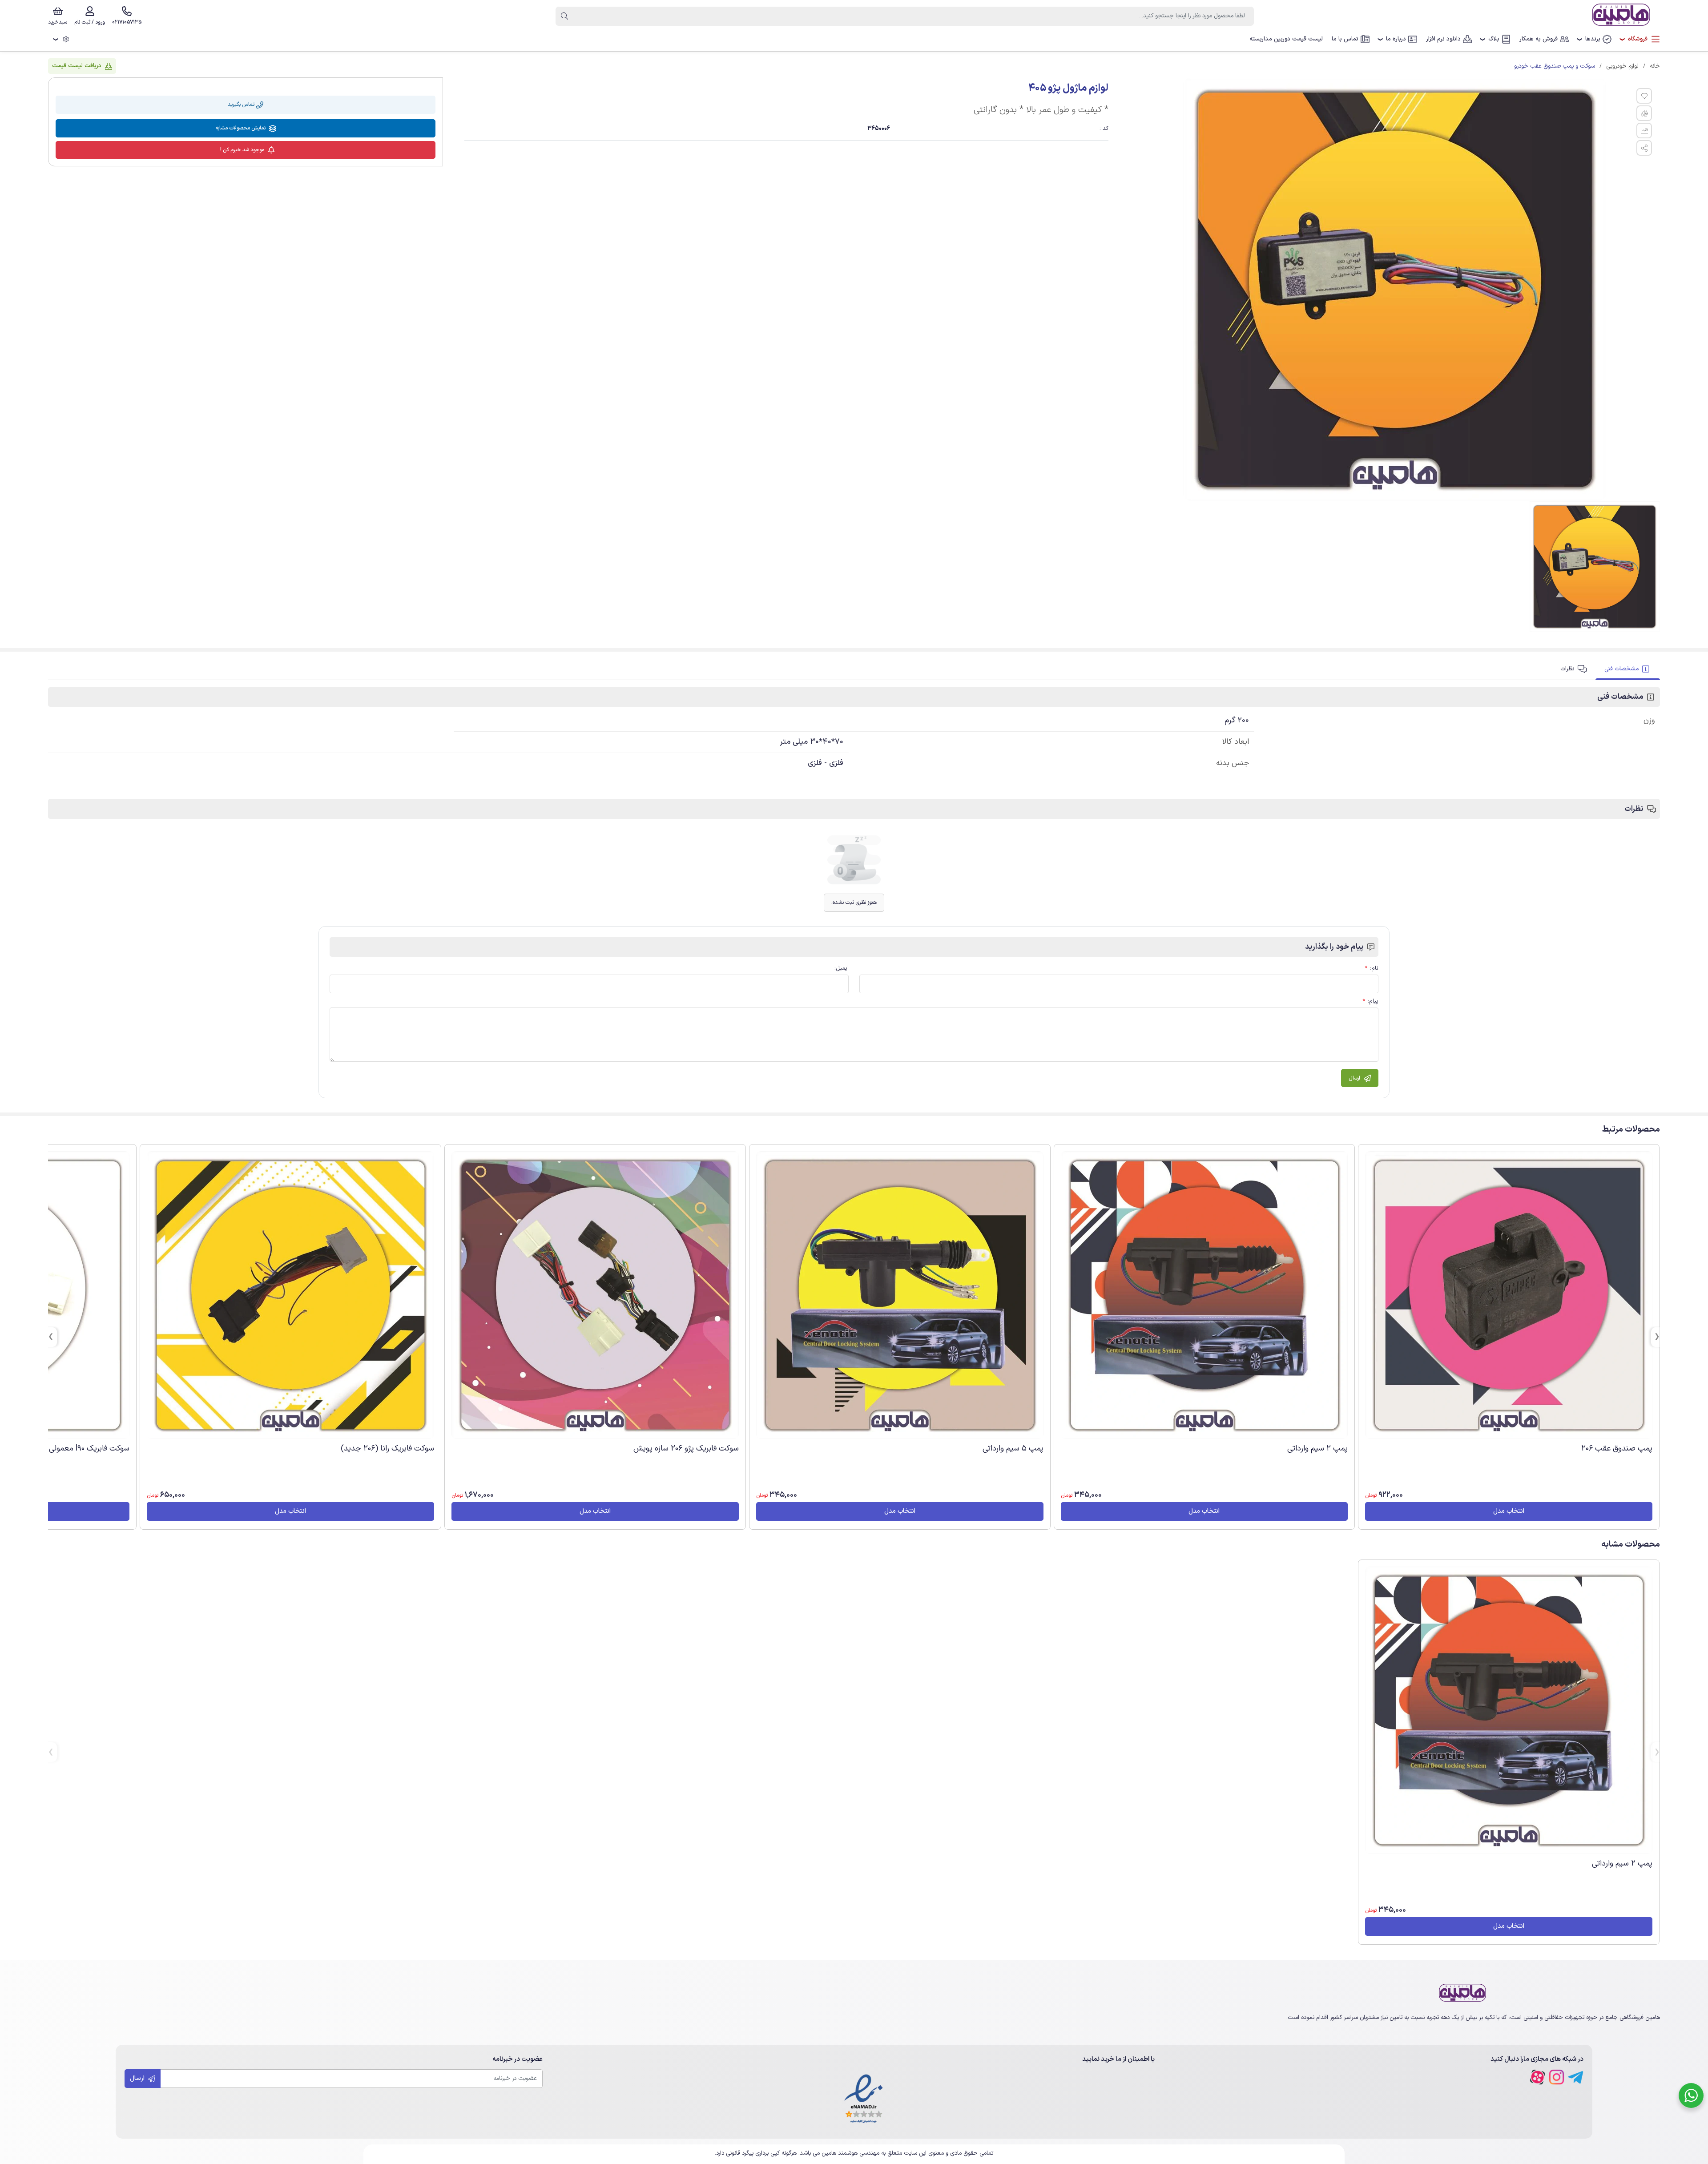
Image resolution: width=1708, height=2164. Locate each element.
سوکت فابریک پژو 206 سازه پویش (686, 1449)
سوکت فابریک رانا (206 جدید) (387, 1449)
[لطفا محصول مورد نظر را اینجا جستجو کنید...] (564, 16)
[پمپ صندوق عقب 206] (1509, 1295)
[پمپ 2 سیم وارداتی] (1204, 1295)
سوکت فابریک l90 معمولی (89, 1449)
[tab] (1628, 669)
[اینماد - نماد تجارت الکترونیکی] (864, 2099)
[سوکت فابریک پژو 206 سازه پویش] (595, 1295)
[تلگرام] (1576, 2077)
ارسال (138, 2078)
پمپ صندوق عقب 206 (1617, 1449)
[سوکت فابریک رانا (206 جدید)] (290, 1295)
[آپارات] (1537, 2077)
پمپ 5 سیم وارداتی (1013, 1449)
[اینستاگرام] (1557, 2077)
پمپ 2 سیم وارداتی (1317, 1449)
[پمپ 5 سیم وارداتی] (900, 1295)
